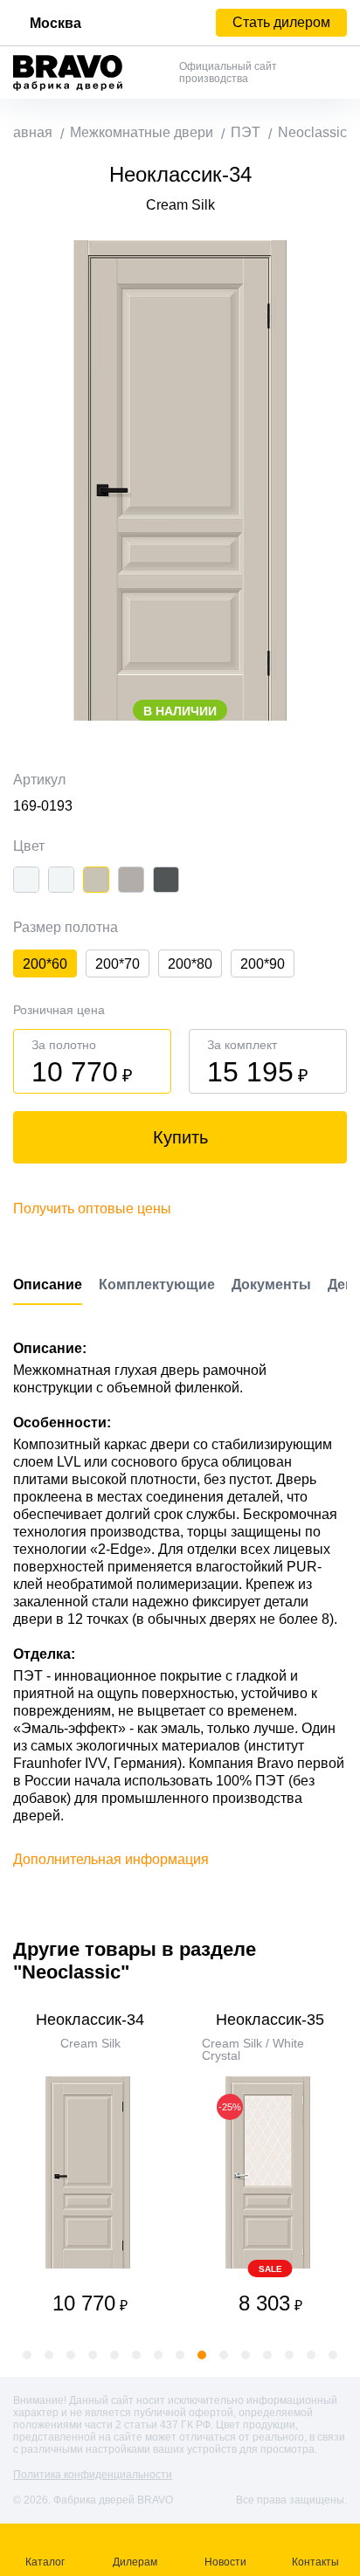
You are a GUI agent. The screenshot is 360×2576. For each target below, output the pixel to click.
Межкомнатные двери (142, 132)
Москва (55, 23)
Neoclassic (312, 132)
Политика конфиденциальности (93, 2475)
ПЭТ (246, 132)
